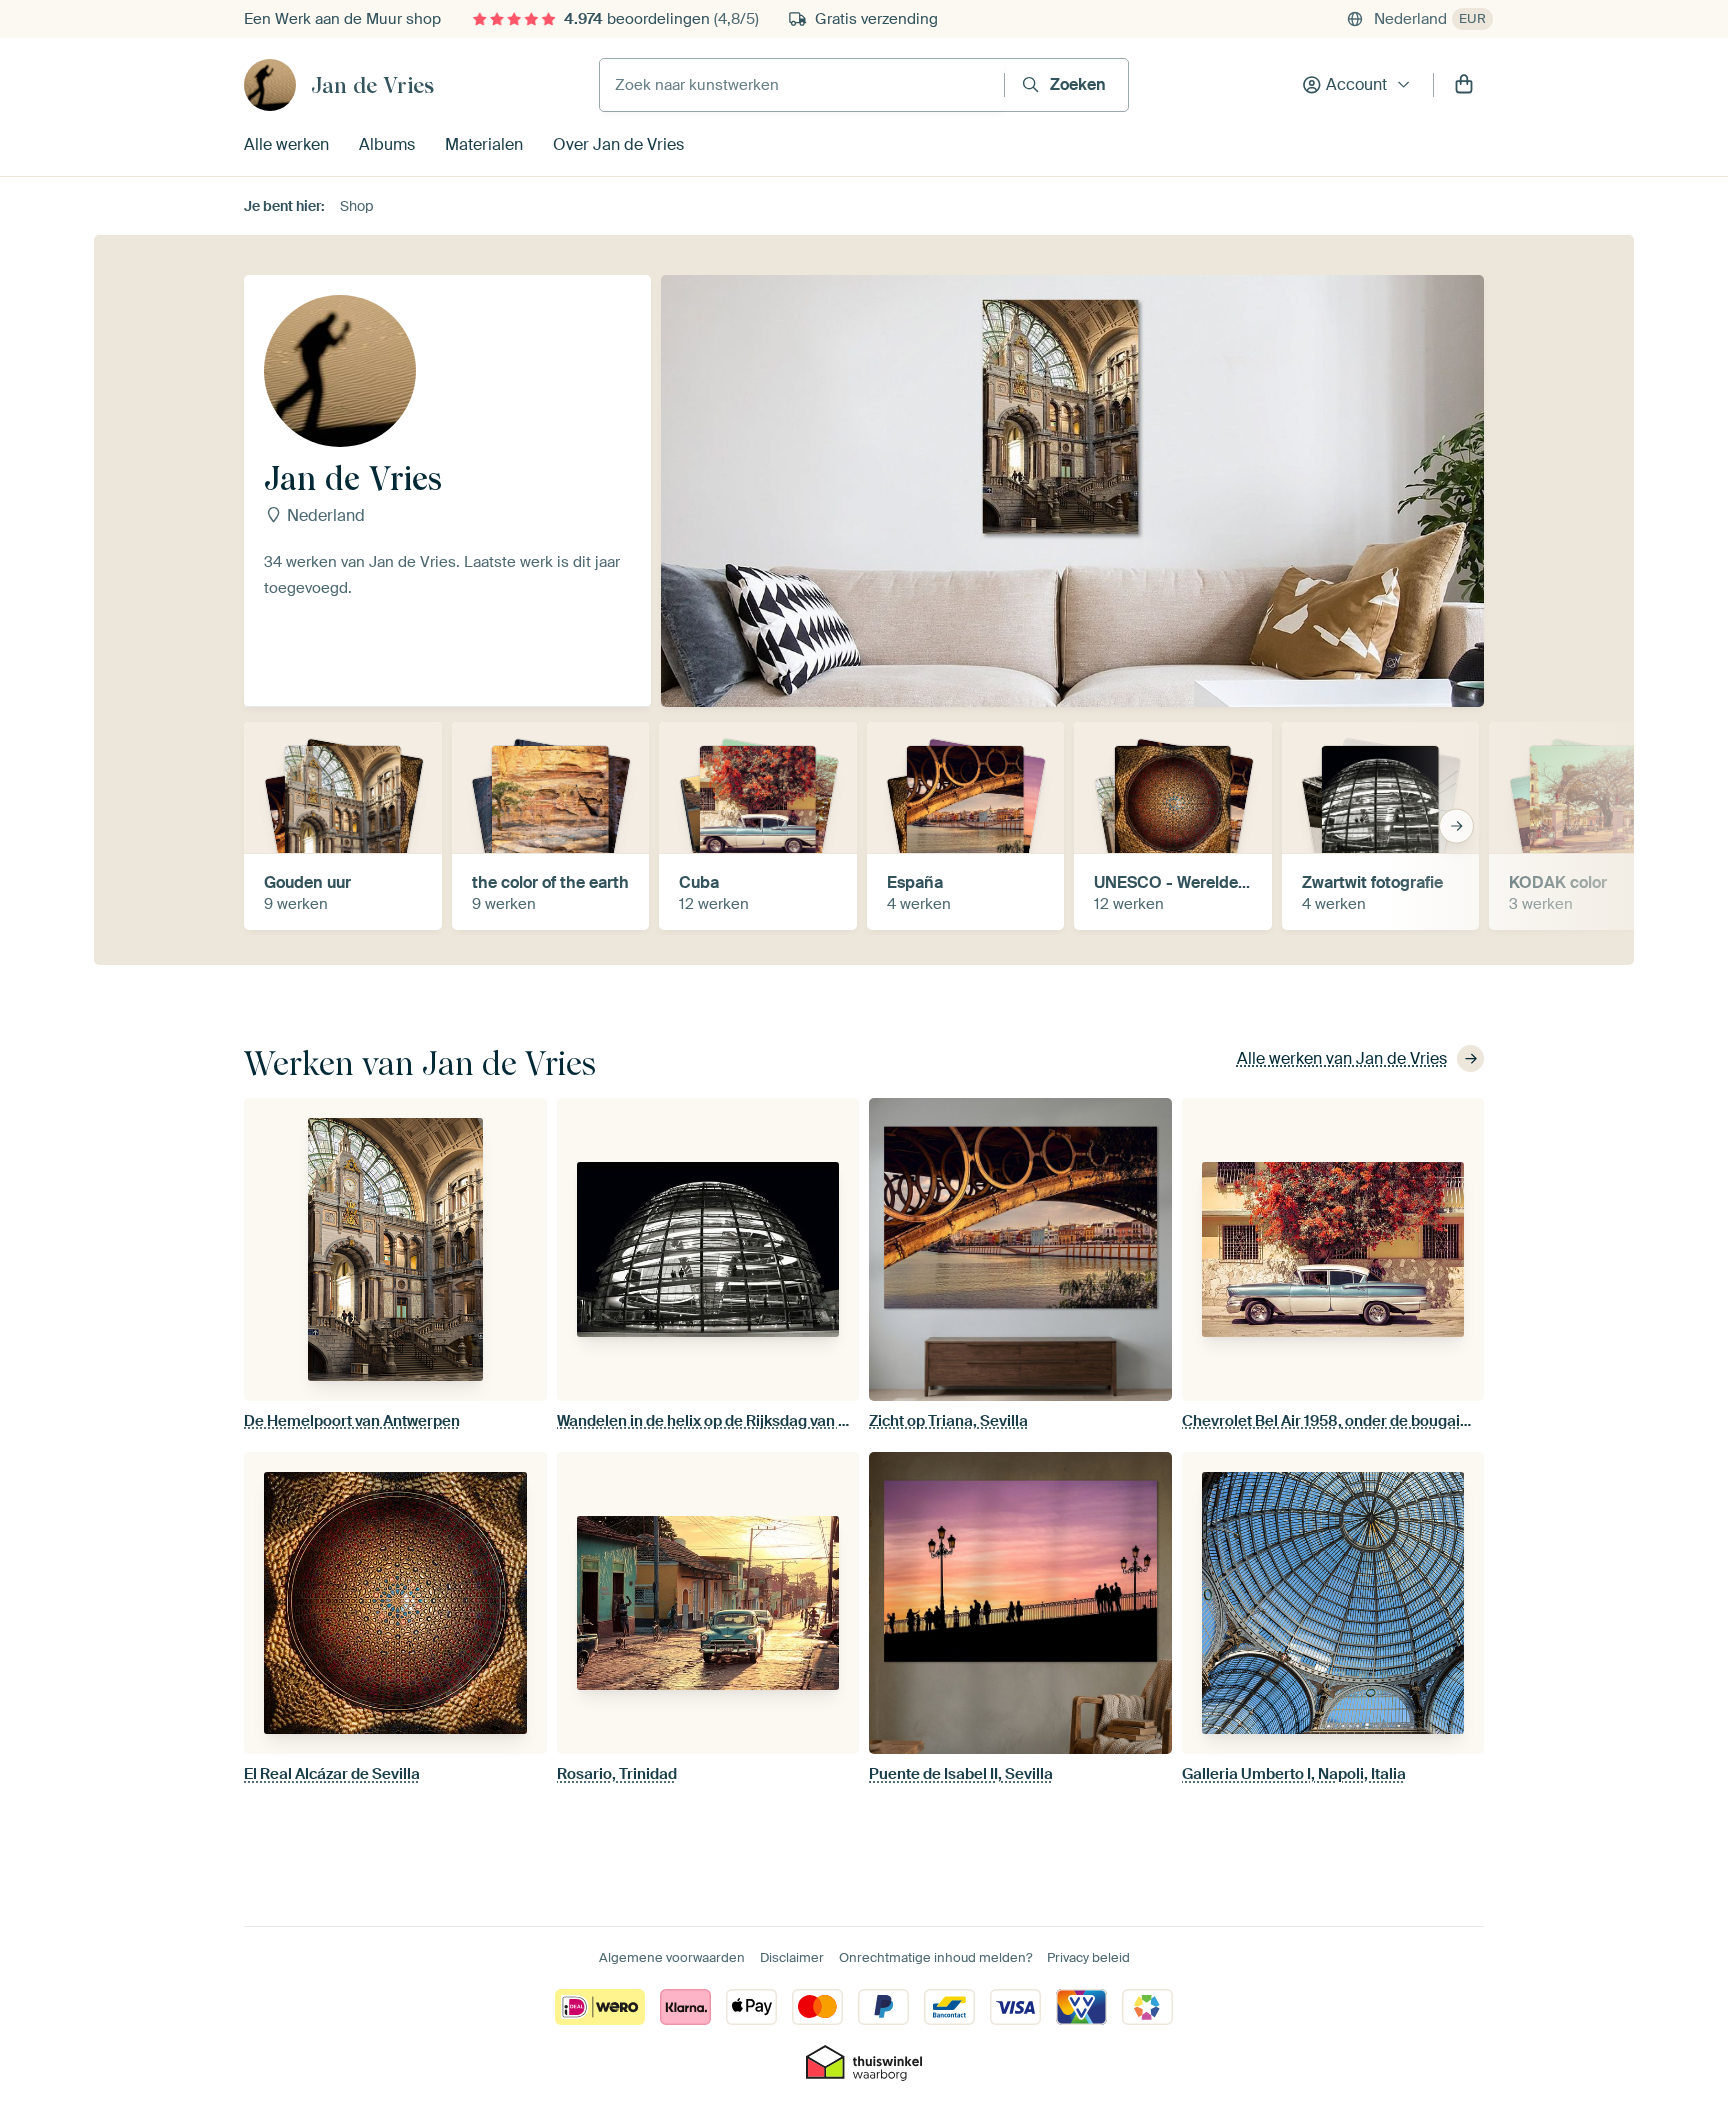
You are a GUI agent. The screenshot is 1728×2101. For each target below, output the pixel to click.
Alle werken (286, 144)
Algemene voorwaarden (672, 1957)
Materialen (484, 144)
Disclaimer (792, 1957)
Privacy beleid (1088, 1957)
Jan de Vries (372, 85)
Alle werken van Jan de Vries (1342, 1058)
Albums (387, 144)
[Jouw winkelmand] (1464, 85)
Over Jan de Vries (618, 144)
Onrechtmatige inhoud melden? (935, 1957)
